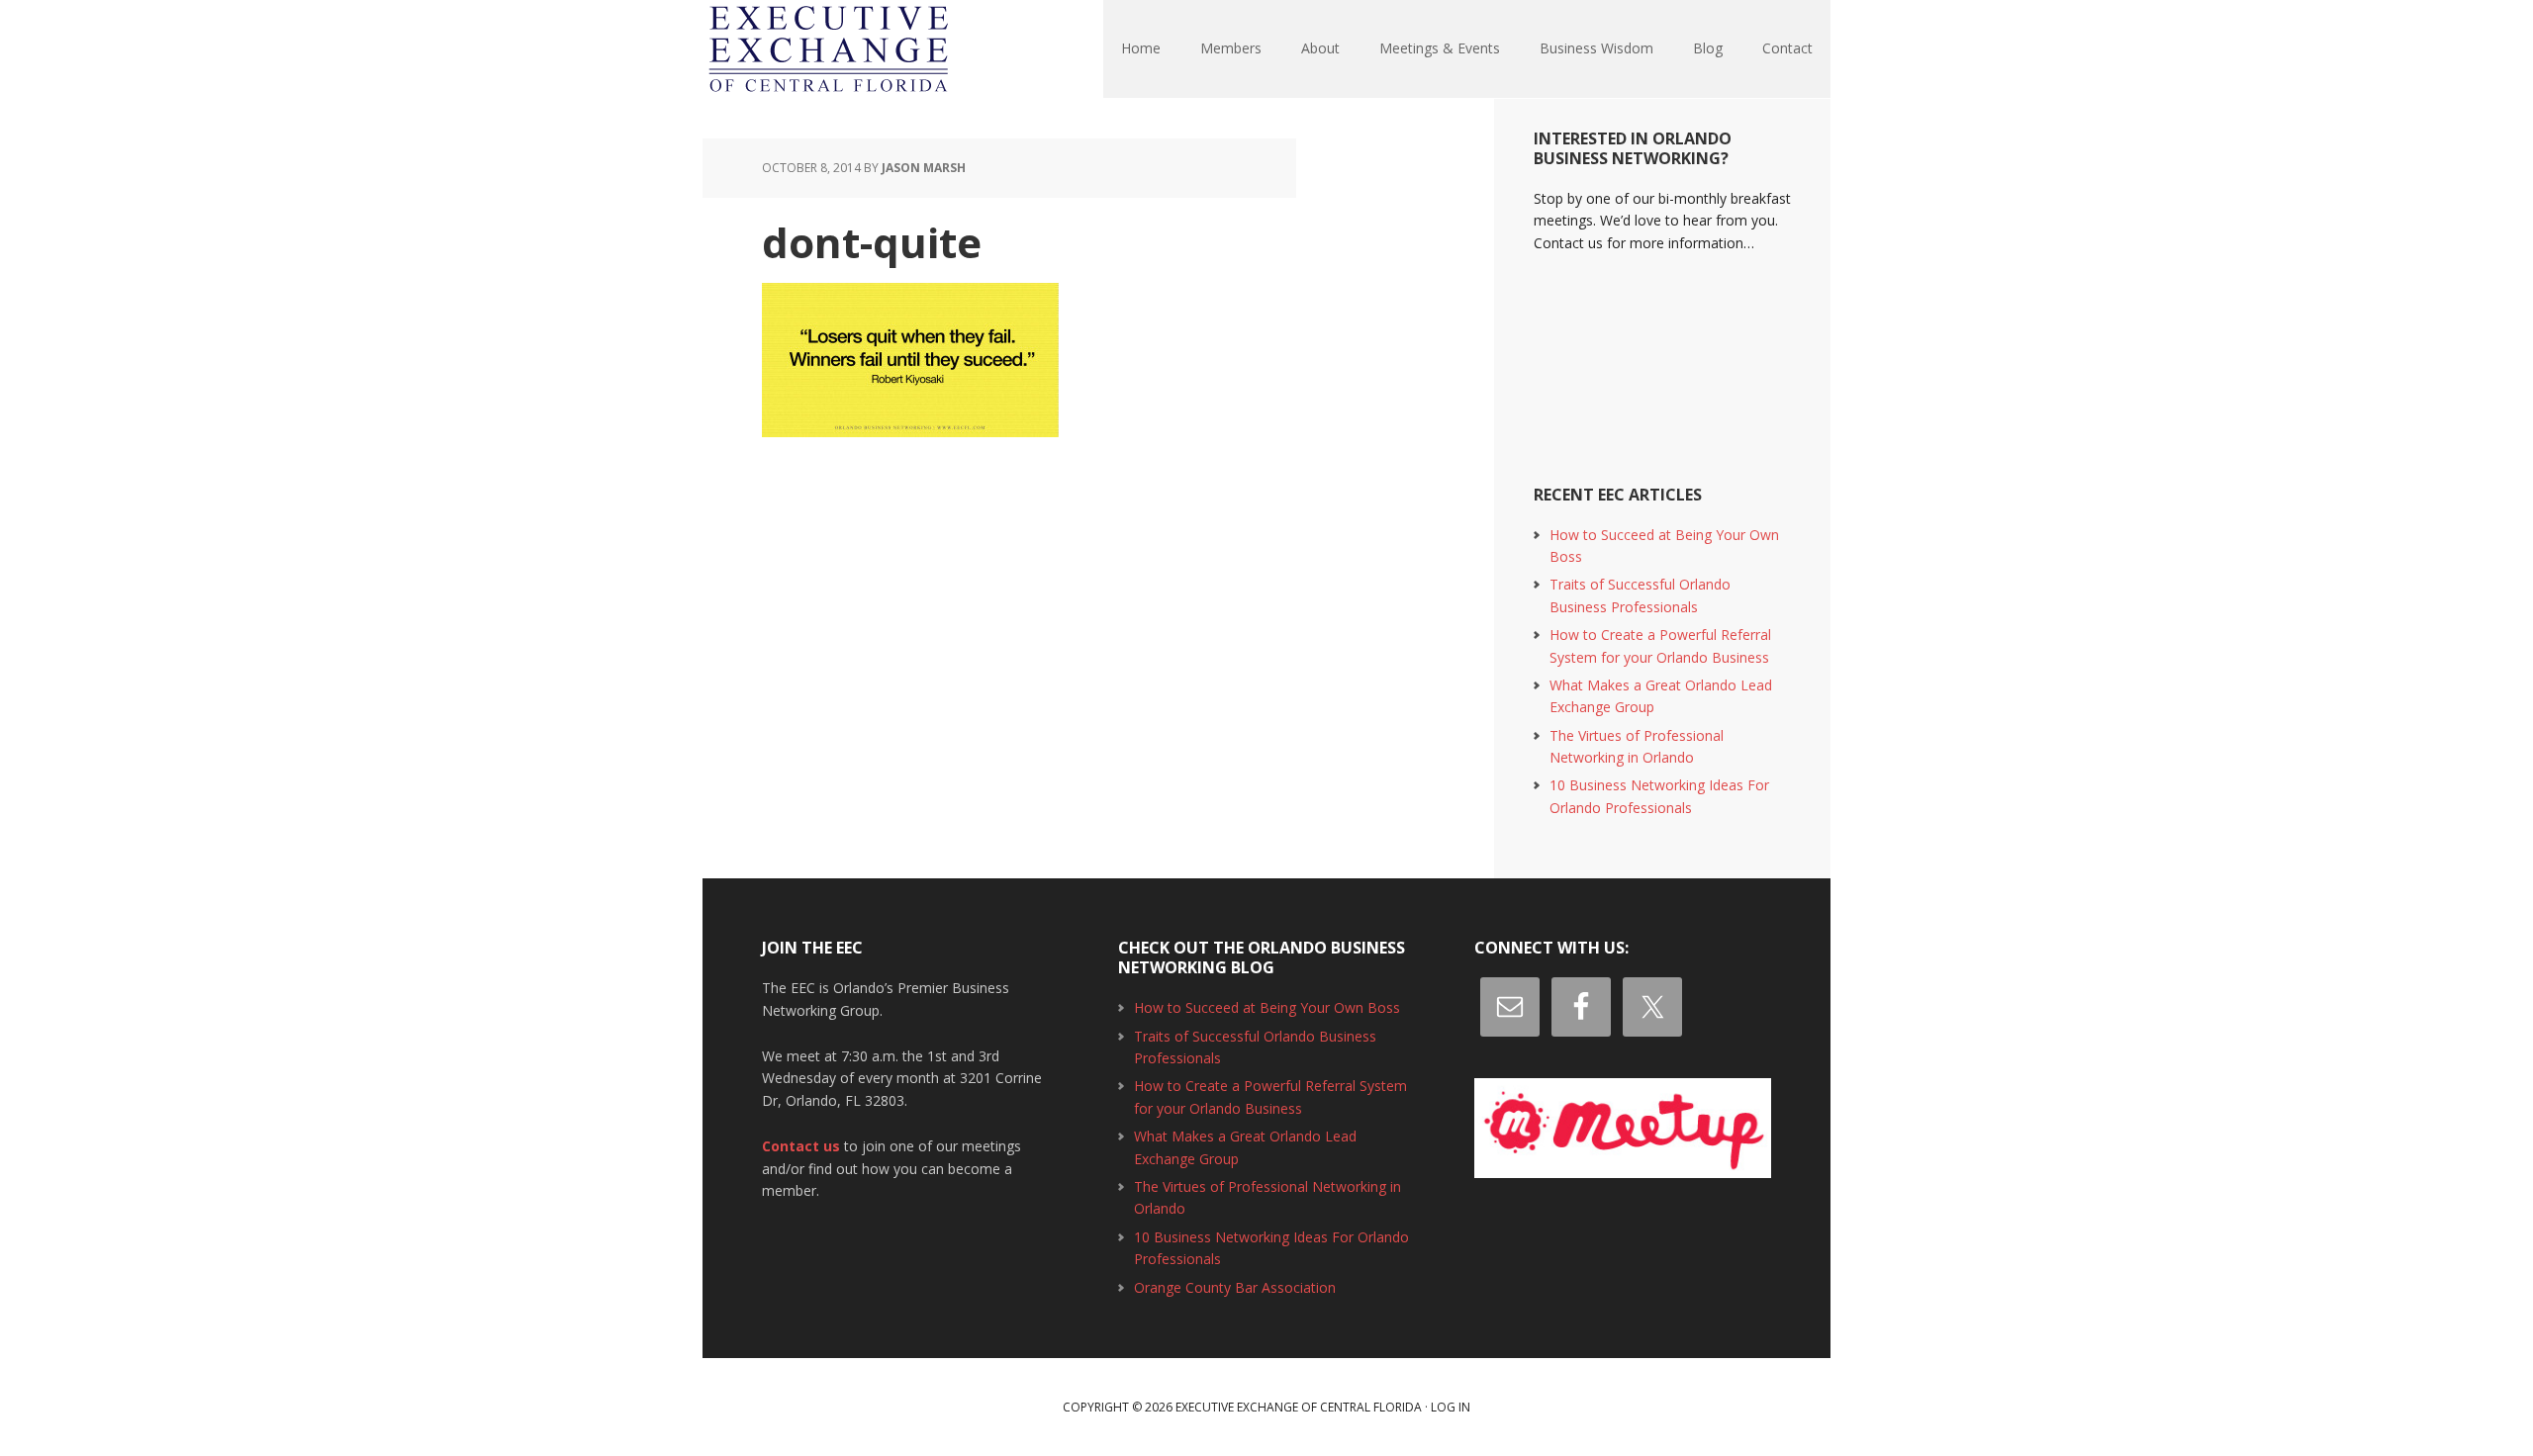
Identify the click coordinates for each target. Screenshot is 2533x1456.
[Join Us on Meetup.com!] (1623, 1128)
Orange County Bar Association (1235, 1287)
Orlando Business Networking (831, 49)
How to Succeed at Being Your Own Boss (1267, 1007)
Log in (1451, 1407)
